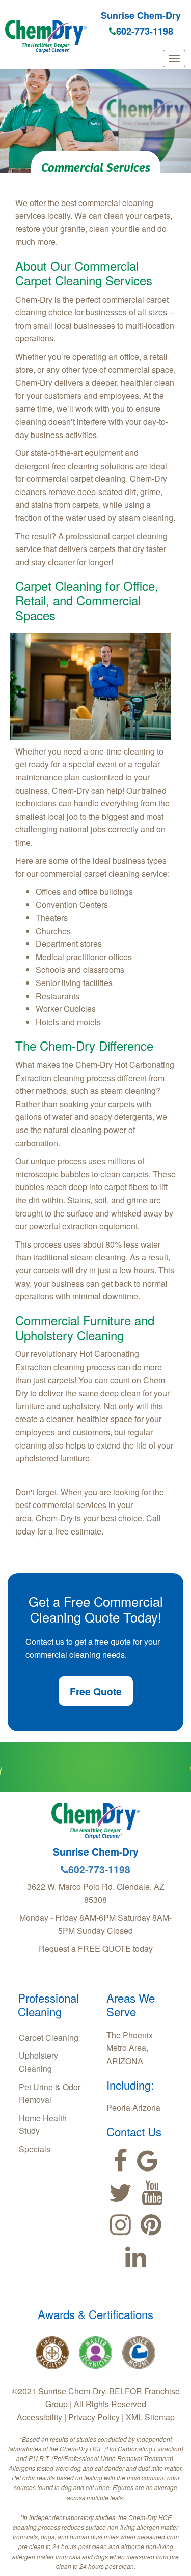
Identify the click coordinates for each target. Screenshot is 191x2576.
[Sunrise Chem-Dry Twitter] (120, 2193)
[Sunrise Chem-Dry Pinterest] (151, 2225)
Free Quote (96, 1691)
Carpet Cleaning (49, 2037)
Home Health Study (43, 2124)
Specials (35, 2149)
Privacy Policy (94, 2417)
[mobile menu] (174, 59)
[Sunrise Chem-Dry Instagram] (120, 2225)
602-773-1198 (145, 31)
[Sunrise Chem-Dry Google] (147, 2161)
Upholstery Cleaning (38, 2062)
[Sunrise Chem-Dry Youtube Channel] (152, 2193)
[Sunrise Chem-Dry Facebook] (120, 2161)
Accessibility (39, 2417)
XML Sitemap (150, 2417)
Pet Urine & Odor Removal (50, 2093)
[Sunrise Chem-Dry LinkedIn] (136, 2257)
